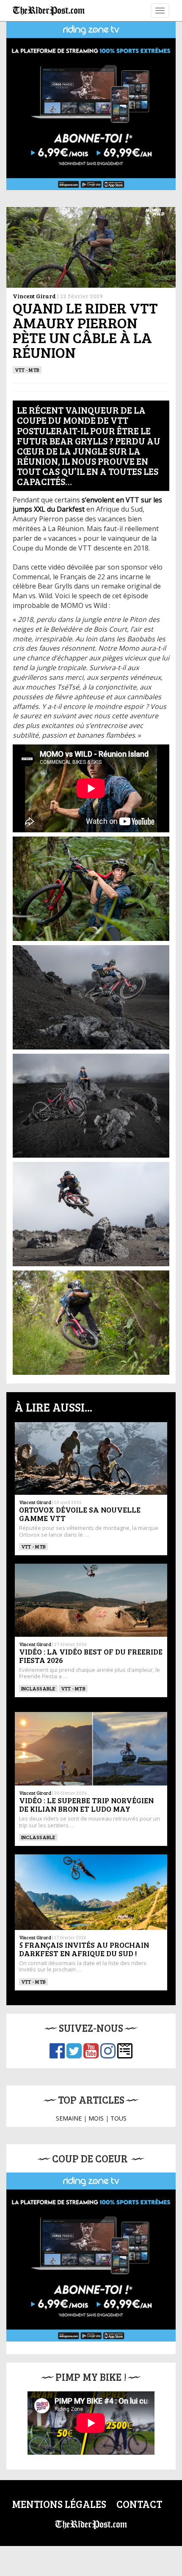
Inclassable (38, 1688)
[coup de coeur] (91, 2257)
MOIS (96, 2118)
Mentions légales (59, 2504)
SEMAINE (69, 2118)
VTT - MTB (27, 370)
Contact (139, 2504)
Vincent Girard (34, 296)
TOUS (119, 2118)
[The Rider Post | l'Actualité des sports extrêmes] (49, 11)
